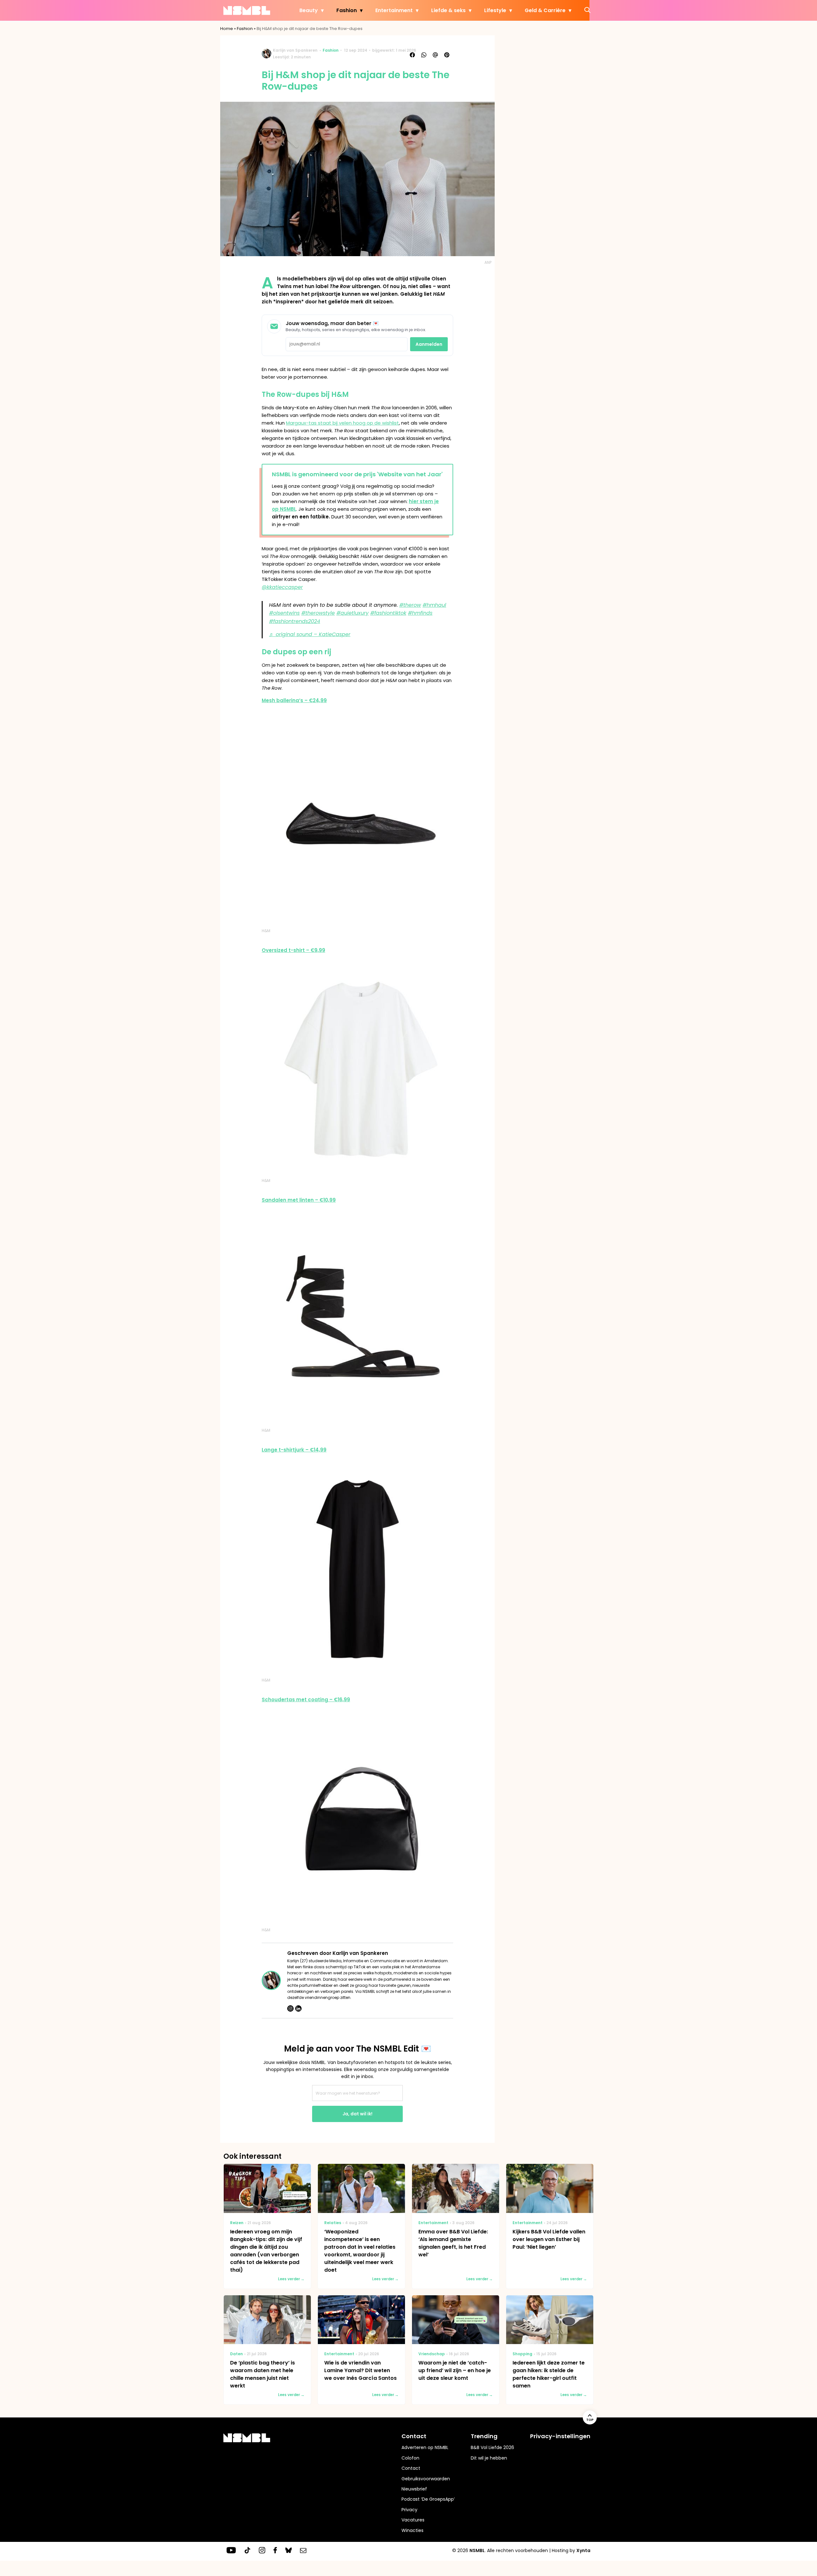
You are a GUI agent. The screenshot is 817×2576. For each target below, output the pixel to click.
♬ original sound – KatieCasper (310, 634)
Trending (484, 2436)
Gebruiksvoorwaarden (426, 2479)
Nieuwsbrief (414, 2489)
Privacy (409, 2510)
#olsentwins (284, 613)
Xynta (583, 2550)
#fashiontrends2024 (295, 621)
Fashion (347, 10)
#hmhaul (434, 605)
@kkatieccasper (282, 587)
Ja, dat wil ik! (357, 2114)
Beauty (309, 10)
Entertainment (394, 10)
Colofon (410, 2458)
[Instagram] (290, 2008)
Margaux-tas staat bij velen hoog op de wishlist (342, 423)
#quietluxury (352, 613)
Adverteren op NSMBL (425, 2447)
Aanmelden (429, 344)
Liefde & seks (448, 10)
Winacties (412, 2530)
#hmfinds (420, 613)
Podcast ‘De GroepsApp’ (428, 2499)
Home (227, 29)
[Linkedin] (298, 2008)
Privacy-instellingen (560, 2436)
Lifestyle (495, 10)
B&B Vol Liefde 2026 (492, 2447)
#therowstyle (318, 613)
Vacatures (413, 2520)
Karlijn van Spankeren (295, 50)
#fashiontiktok (388, 613)
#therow (410, 605)
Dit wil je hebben (489, 2458)
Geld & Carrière (545, 10)
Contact (411, 2468)
